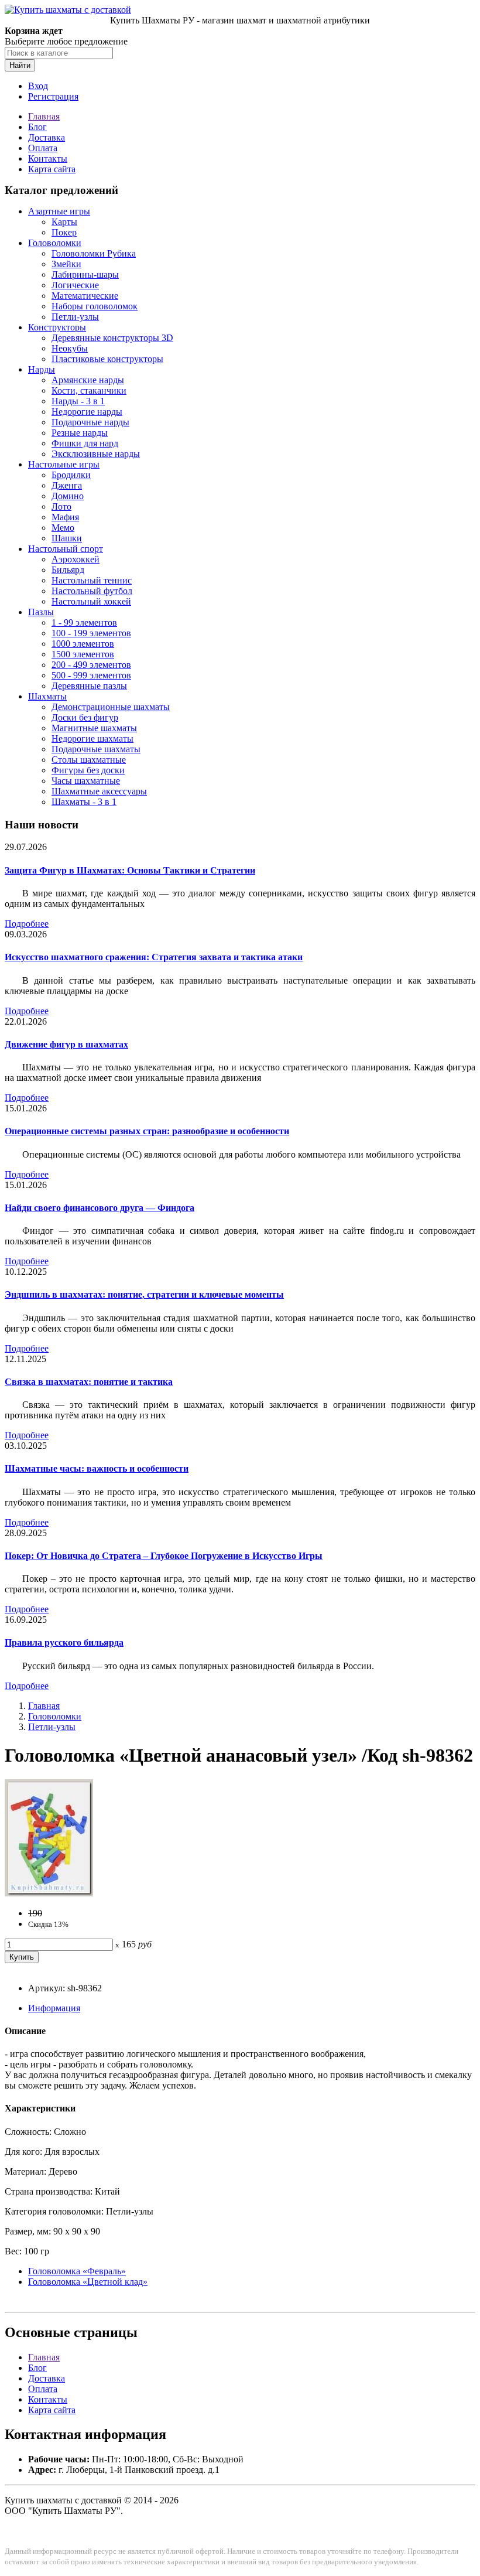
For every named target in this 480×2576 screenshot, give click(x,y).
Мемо (63, 528)
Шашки (67, 538)
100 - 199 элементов (91, 633)
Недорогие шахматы (92, 738)
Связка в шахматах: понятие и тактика (89, 1382)
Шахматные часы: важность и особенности (97, 1468)
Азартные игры (59, 211)
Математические (85, 296)
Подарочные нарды (90, 422)
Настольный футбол (92, 591)
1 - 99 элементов (84, 622)
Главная (44, 116)
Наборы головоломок (95, 306)
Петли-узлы (75, 317)
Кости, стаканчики (89, 390)
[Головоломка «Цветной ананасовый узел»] (49, 1893)
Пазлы (41, 612)
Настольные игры (64, 464)
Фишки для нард (85, 443)
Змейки (66, 264)
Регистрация (53, 96)
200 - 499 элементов (91, 665)
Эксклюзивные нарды (96, 454)
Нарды (42, 369)
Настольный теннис (92, 580)
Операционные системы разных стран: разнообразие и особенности (147, 1131)
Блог (37, 127)
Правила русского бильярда (64, 1642)
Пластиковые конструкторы (107, 359)
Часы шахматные (86, 781)
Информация (54, 2008)
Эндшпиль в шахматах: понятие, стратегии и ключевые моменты (144, 1294)
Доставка (47, 137)
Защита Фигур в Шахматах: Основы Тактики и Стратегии (130, 870)
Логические (75, 285)
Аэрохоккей (76, 559)
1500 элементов (83, 654)
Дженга (67, 485)
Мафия (65, 517)
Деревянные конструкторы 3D (112, 338)
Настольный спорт (66, 549)
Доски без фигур (85, 717)
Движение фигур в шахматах (66, 1044)
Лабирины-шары (85, 274)
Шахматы (47, 696)
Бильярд (68, 570)
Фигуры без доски (88, 770)
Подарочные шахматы (96, 749)
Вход (38, 86)
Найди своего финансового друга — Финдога (100, 1208)
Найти (20, 65)
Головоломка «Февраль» (77, 2271)
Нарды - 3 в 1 (78, 401)
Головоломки (55, 243)
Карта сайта (52, 169)
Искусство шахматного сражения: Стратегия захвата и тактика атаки (154, 957)
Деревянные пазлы (89, 686)
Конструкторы (57, 327)
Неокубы (70, 348)
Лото (61, 506)
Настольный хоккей (91, 601)
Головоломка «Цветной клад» (88, 2282)
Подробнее (27, 924)
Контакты (48, 158)
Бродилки (71, 475)
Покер (64, 232)
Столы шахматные (89, 760)
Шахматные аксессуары (99, 791)
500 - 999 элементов (91, 675)
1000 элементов (83, 644)
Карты (64, 222)
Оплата (43, 148)
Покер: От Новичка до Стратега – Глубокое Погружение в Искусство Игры (164, 1556)
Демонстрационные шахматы (111, 707)
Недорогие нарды (87, 412)
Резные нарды (80, 433)
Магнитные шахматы (94, 728)
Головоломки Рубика (94, 253)
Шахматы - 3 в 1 (84, 802)
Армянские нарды (88, 380)
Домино (68, 496)
